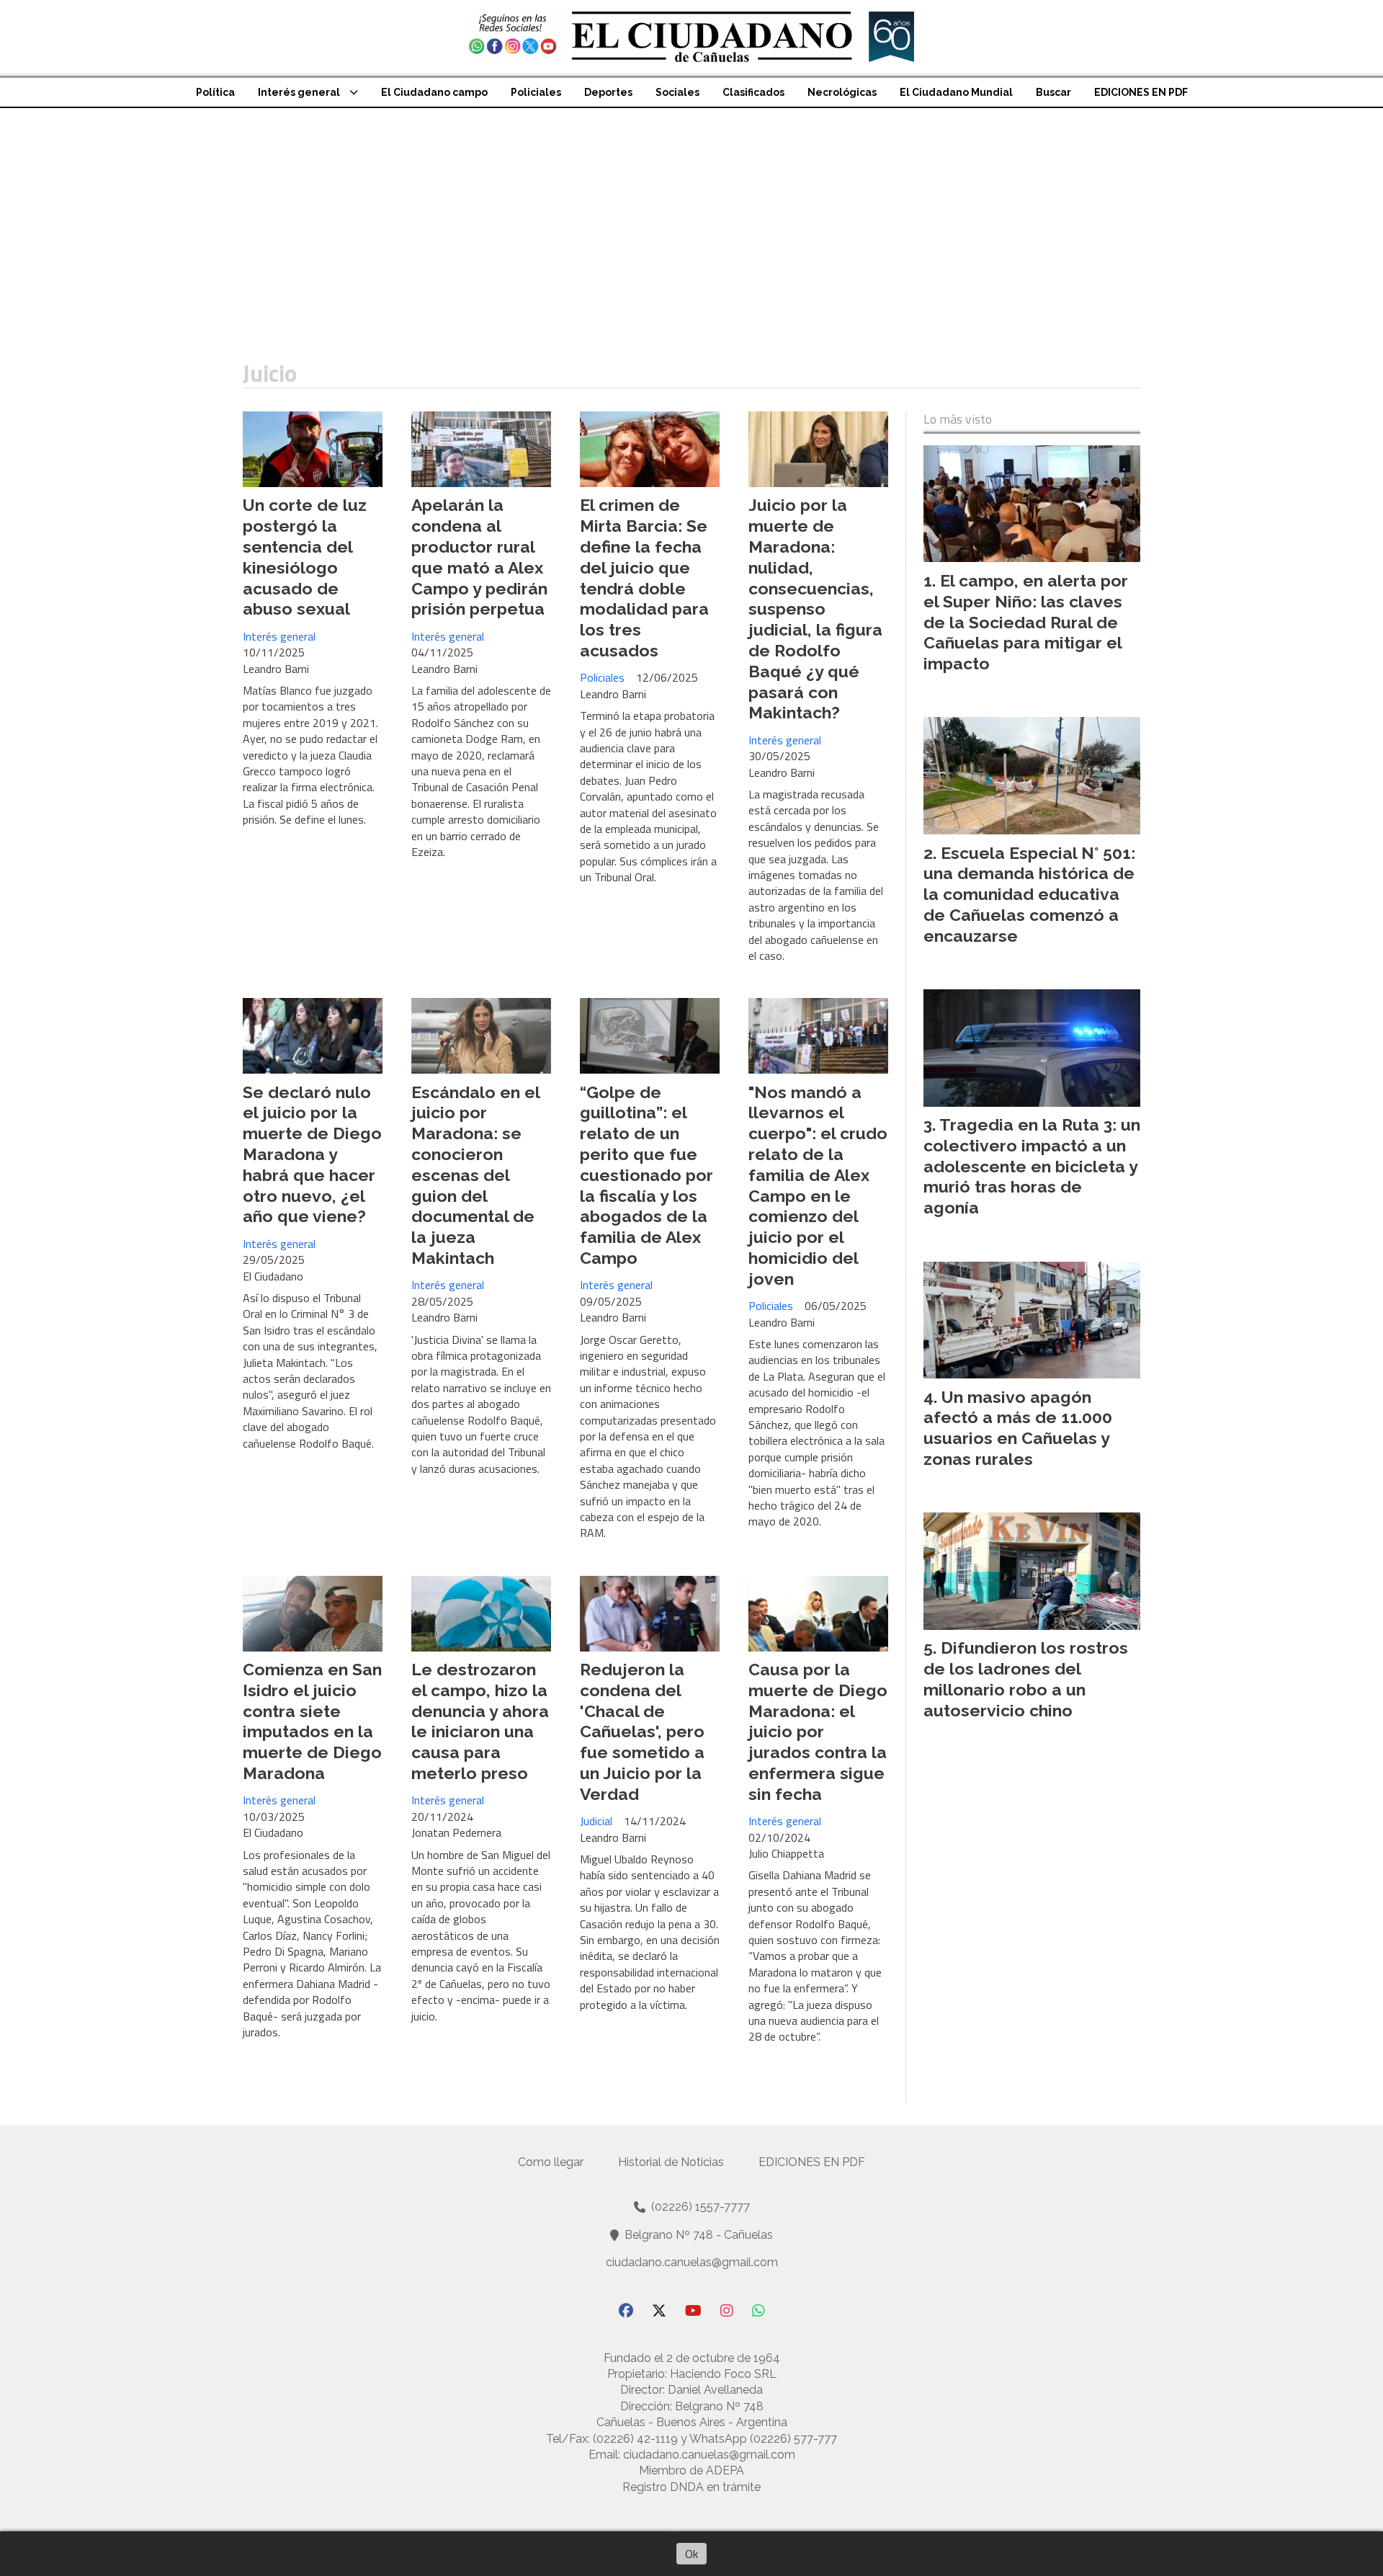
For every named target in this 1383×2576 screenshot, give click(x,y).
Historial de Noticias (671, 2162)
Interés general (299, 92)
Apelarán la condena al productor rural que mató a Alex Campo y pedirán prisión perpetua (479, 557)
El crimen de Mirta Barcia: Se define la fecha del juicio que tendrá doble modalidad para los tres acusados (644, 578)
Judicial (596, 1821)
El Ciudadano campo (434, 92)
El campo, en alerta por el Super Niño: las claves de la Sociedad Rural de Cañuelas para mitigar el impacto (1026, 622)
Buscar (1053, 92)
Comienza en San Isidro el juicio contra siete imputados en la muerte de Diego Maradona (312, 1721)
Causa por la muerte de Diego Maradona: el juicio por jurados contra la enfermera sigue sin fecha (818, 1732)
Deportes (608, 92)
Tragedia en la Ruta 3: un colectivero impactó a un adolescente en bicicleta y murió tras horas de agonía (1032, 1166)
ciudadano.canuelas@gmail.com (692, 2262)
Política (215, 92)
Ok (691, 2554)
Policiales (536, 92)
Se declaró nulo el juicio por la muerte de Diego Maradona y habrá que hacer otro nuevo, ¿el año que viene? (312, 1154)
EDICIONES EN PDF (1141, 92)
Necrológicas (842, 92)
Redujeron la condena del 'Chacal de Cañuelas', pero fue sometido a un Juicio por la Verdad (642, 1732)
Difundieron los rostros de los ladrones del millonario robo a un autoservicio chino (1026, 1679)
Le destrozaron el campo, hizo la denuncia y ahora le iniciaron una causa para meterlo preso (480, 1721)
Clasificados (753, 92)
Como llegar (551, 2162)
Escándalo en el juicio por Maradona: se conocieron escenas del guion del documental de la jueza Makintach (475, 1175)
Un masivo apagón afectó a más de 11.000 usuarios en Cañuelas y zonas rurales (1018, 1428)
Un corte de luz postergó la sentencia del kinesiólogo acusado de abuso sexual (305, 557)
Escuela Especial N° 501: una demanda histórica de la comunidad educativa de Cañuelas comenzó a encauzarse (1029, 894)
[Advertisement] (691, 216)
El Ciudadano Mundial (956, 92)
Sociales (677, 92)
